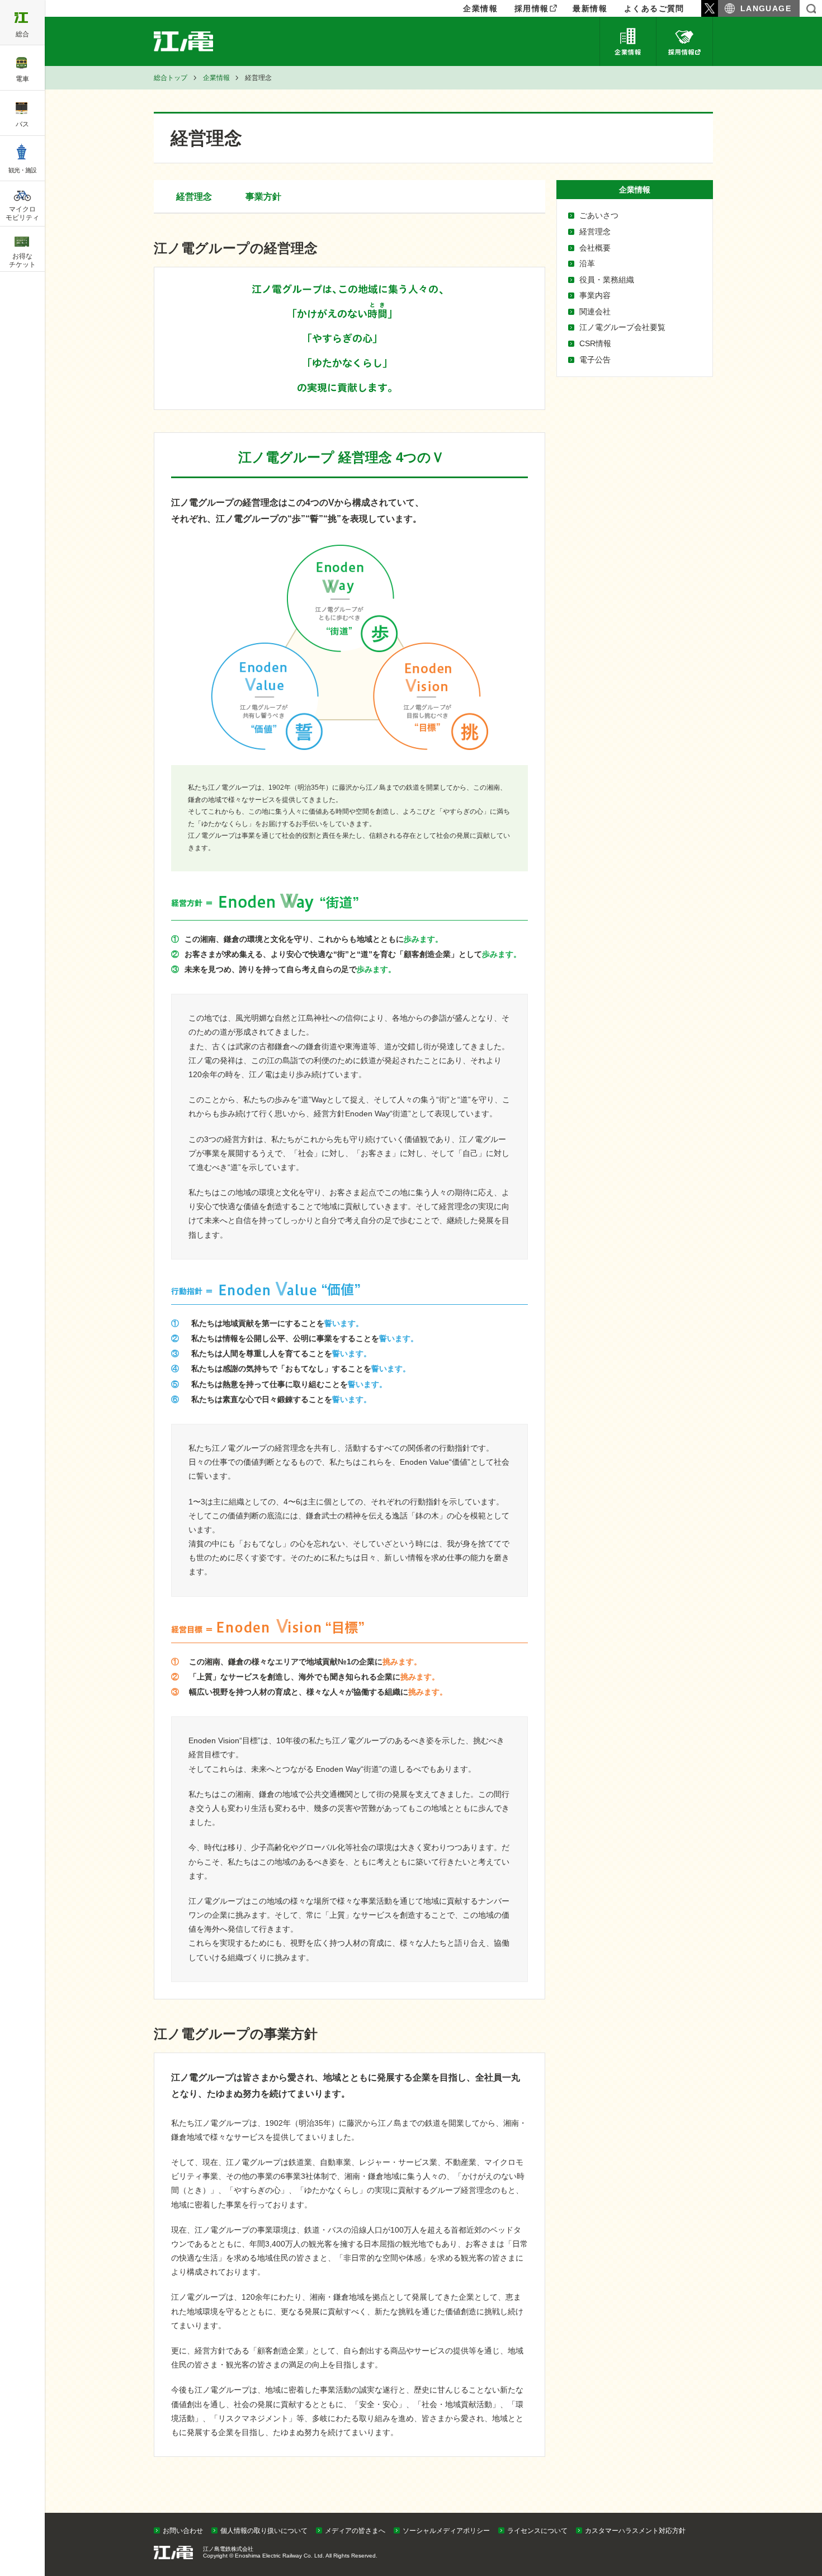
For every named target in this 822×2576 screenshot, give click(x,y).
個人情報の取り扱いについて (264, 2531)
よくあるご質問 (654, 8)
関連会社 (595, 312)
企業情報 (628, 41)
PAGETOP (792, 2510)
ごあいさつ (599, 215)
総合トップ (171, 78)
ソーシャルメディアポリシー (446, 2531)
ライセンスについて (537, 2531)
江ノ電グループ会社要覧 (622, 327)
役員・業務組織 (607, 280)
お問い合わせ (183, 2531)
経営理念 (595, 232)
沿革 (587, 263)
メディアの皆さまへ (355, 2531)
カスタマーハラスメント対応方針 (635, 2531)
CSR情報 (595, 343)
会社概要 (595, 248)
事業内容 (595, 295)
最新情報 (590, 8)
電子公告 (595, 360)
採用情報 (532, 8)
